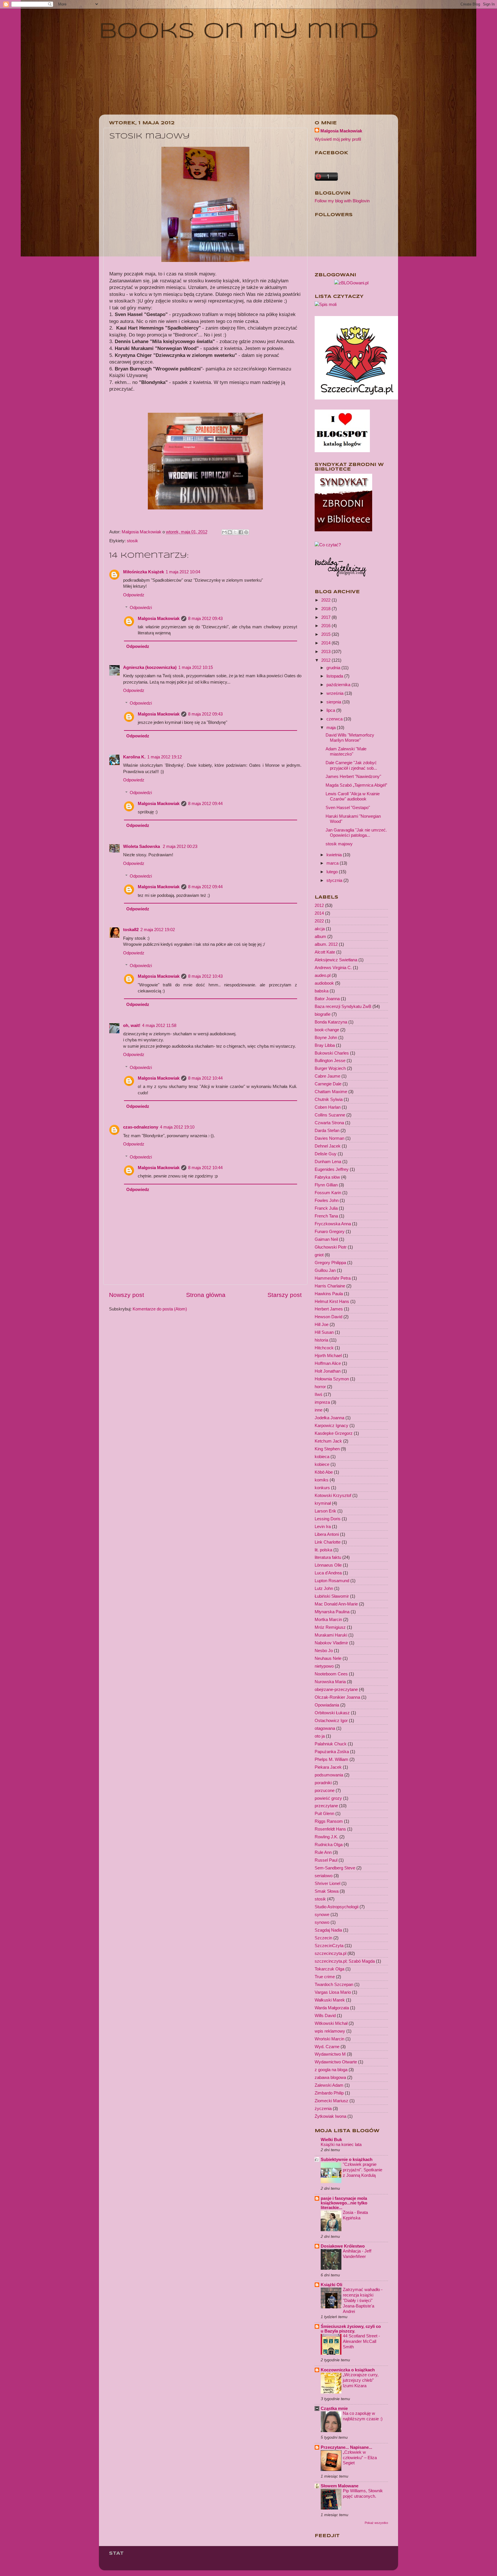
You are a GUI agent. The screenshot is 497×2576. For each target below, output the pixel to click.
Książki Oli (331, 2285)
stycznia (335, 880)
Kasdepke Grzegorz (334, 1433)
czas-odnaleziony (141, 1127)
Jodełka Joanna (329, 1418)
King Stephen (327, 1449)
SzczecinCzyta (329, 1946)
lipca (331, 710)
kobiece (322, 1464)
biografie (323, 1014)
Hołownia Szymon (332, 1379)
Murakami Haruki (331, 1635)
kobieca (322, 1457)
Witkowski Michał (331, 2023)
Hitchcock (324, 1348)
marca (333, 863)
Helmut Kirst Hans (332, 1301)
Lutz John (324, 1588)
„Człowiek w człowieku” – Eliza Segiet (360, 2458)
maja (332, 727)
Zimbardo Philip (329, 2093)
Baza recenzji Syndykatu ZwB (343, 1006)
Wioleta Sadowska (142, 846)
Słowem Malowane (340, 2486)
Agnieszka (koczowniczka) (150, 667)
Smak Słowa (327, 1891)
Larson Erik (325, 1511)
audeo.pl (323, 975)
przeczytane (326, 1806)
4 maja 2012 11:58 (159, 1025)
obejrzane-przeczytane (336, 1689)
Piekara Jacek (328, 1767)
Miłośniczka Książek (144, 572)
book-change (327, 1030)
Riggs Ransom (329, 1821)
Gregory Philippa (330, 1263)
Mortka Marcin (328, 1619)
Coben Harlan (328, 1107)
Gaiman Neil (326, 1239)
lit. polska (323, 1550)
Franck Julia (326, 1208)
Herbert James (329, 1309)
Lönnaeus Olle (328, 1565)
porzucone (325, 1790)
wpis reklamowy (330, 2031)
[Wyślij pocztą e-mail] (224, 532)
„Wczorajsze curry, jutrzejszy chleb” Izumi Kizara (361, 2380)
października (339, 685)
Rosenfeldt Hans (330, 1829)
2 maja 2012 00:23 (180, 846)
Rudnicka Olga (329, 1845)
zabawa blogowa (330, 2077)
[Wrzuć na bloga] (230, 532)
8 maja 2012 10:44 (205, 1078)
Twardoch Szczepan (334, 1984)
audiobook (324, 983)
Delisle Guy (326, 1154)
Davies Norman (329, 1138)
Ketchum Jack (328, 1441)
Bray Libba (325, 1045)
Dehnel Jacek (328, 1146)
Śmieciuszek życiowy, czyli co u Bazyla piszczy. (351, 2329)
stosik (132, 541)
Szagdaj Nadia (328, 1930)
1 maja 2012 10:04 (183, 572)
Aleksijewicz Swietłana (336, 960)
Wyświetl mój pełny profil (338, 139)
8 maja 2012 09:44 (205, 803)
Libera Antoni (327, 1534)
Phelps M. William (331, 1759)
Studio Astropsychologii (337, 1907)
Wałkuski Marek (330, 2000)
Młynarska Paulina (332, 1612)
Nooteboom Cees (331, 1674)
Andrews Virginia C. (333, 968)
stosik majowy (339, 844)
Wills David (325, 2015)
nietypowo (324, 1666)
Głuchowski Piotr (331, 1247)
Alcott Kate (325, 952)
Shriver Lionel (327, 1883)
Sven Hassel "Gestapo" (348, 807)
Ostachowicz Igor (331, 1720)
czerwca (335, 719)
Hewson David (328, 1317)
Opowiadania (327, 1705)
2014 (326, 643)
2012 (326, 660)
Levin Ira (323, 1526)
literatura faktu (328, 1557)
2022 (326, 600)
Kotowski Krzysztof (333, 1495)
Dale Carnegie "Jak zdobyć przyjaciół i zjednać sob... (351, 765)
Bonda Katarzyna (331, 1022)
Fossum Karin (328, 1193)
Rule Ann (323, 1852)
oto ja (320, 1736)
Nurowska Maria (330, 1682)
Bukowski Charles (332, 1053)
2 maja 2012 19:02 (158, 930)
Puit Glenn (324, 1813)
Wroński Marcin (329, 2039)
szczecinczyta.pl (330, 1953)
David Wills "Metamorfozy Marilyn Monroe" (350, 738)
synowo (322, 1922)
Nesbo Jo (324, 1651)
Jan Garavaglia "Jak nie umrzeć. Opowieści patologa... (356, 833)
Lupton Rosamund (332, 1581)
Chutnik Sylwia (329, 1099)
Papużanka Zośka (332, 1752)
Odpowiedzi (141, 607)
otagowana (325, 1728)
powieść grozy (328, 1798)
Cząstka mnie (334, 2408)
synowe (322, 1914)
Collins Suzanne (330, 1115)
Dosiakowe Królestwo (343, 2246)
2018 (326, 609)
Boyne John (326, 1037)
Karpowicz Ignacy (331, 1425)
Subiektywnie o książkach (347, 2159)
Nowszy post (127, 1295)
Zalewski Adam (329, 2085)
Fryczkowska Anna (333, 1224)
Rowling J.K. (326, 1837)
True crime (325, 1977)
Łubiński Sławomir (332, 1596)
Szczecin (323, 1938)
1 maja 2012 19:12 (165, 757)
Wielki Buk (331, 2140)
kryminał (323, 1503)
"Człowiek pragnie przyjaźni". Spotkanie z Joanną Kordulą (363, 2170)
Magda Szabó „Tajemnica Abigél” (356, 785)
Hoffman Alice (328, 1363)
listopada (335, 676)
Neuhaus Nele (328, 1658)
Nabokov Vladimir (331, 1643)
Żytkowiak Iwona (330, 2116)
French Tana (326, 1216)
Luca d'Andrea (328, 1573)
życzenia (323, 2108)
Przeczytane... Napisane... (346, 2447)
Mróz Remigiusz (330, 1627)
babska (322, 991)
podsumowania (329, 1775)
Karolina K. (134, 757)
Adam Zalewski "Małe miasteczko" (346, 751)
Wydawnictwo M (330, 2054)
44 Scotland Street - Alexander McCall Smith (361, 2341)
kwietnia (335, 855)
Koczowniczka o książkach (348, 2370)
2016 (326, 626)
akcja (320, 929)
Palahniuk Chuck (331, 1744)
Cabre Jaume (327, 1076)
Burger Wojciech (330, 1068)
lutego (333, 872)
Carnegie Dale (328, 1084)
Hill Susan (324, 1332)
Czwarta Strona (329, 1123)
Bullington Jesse (330, 1060)
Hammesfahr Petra (333, 1278)
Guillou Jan (325, 1270)
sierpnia (334, 702)
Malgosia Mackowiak (142, 532)
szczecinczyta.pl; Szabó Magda (345, 1961)
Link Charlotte (328, 1542)
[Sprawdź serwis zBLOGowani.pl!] (351, 283)
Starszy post (285, 1295)
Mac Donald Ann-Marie (336, 1604)
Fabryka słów (327, 1177)
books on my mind (239, 32)
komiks (322, 1480)
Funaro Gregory (330, 1231)
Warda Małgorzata (332, 2008)
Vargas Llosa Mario (333, 1992)
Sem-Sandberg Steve (335, 1868)
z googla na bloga (331, 2070)
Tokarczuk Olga (329, 1969)
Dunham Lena (328, 1162)
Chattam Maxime (331, 1092)
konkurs (322, 1488)
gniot (319, 1255)
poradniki (323, 1783)
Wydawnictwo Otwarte (336, 2062)
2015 (326, 634)
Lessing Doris (328, 1519)
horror (320, 1387)
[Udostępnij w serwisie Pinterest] (246, 532)
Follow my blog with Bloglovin (342, 201)
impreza (322, 1402)
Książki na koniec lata (341, 2145)
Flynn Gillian (326, 1185)
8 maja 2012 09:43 (205, 618)
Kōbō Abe (324, 1472)
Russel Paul (326, 1860)
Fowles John (327, 1200)
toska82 (131, 930)
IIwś (319, 1394)
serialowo (324, 1876)
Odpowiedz (134, 595)
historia (321, 1340)
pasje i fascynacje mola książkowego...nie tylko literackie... (344, 2203)
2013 (326, 651)
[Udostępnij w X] (235, 532)
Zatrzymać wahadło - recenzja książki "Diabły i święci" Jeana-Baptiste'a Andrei (363, 2301)
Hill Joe (322, 1324)
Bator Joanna (327, 999)
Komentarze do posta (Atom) (160, 1309)
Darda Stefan (327, 1130)
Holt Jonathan (328, 1371)
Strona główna (206, 1295)
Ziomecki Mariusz (331, 2101)
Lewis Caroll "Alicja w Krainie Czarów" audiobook (353, 796)
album (320, 936)
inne (319, 1410)
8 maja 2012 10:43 (205, 976)
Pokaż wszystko (376, 2523)
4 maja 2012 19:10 (177, 1127)
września (336, 693)
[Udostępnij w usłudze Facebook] (241, 532)
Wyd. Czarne (327, 2047)
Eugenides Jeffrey (332, 1169)
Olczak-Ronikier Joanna (337, 1697)
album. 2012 (326, 944)
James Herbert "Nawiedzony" (353, 776)
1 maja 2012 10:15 (196, 667)
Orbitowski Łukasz (332, 1713)
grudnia (334, 668)
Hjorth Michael (328, 1355)
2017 (326, 617)
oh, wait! (132, 1025)
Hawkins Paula (329, 1294)
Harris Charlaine (330, 1286)
